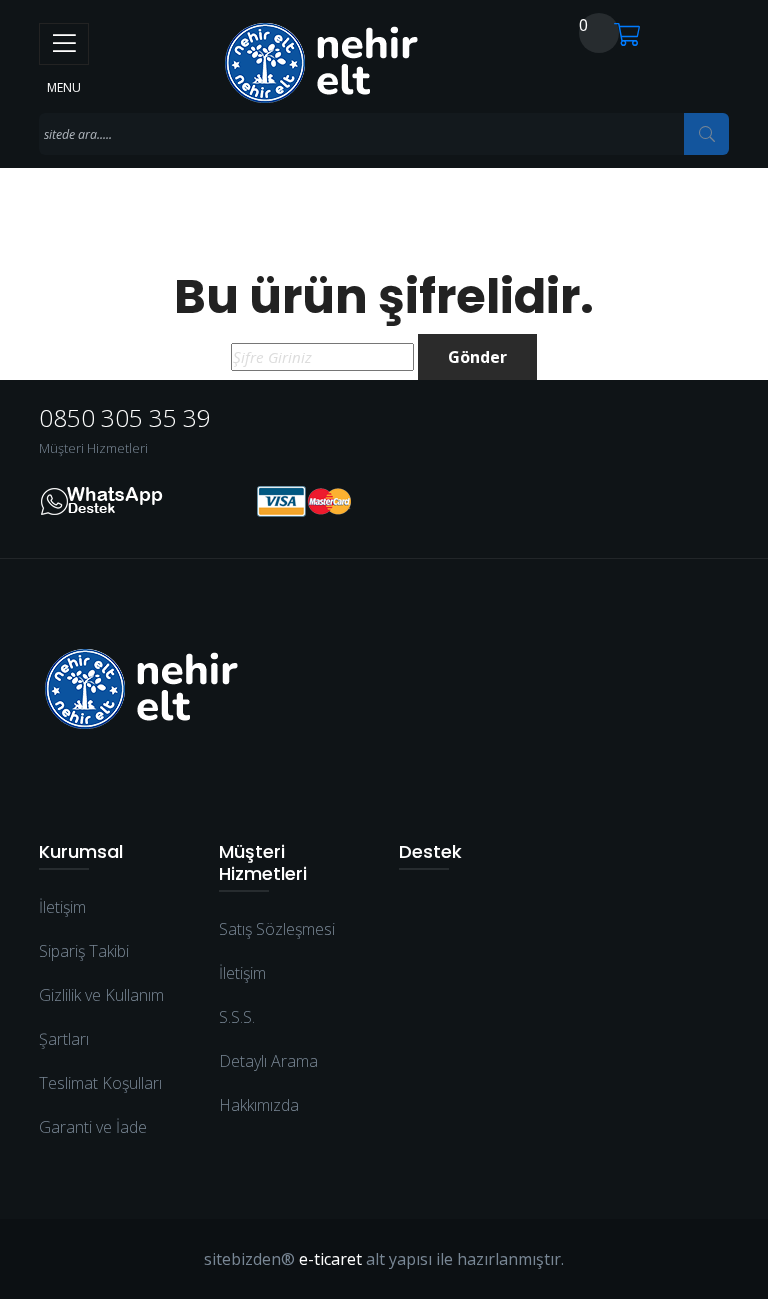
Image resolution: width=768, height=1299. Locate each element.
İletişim (62, 907)
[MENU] (64, 44)
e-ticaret (330, 1259)
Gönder (477, 357)
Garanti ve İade (93, 1127)
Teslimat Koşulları (100, 1083)
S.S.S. (237, 1017)
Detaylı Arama (268, 1061)
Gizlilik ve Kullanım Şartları (101, 1017)
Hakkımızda (259, 1105)
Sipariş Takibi (84, 951)
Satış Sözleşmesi (277, 929)
